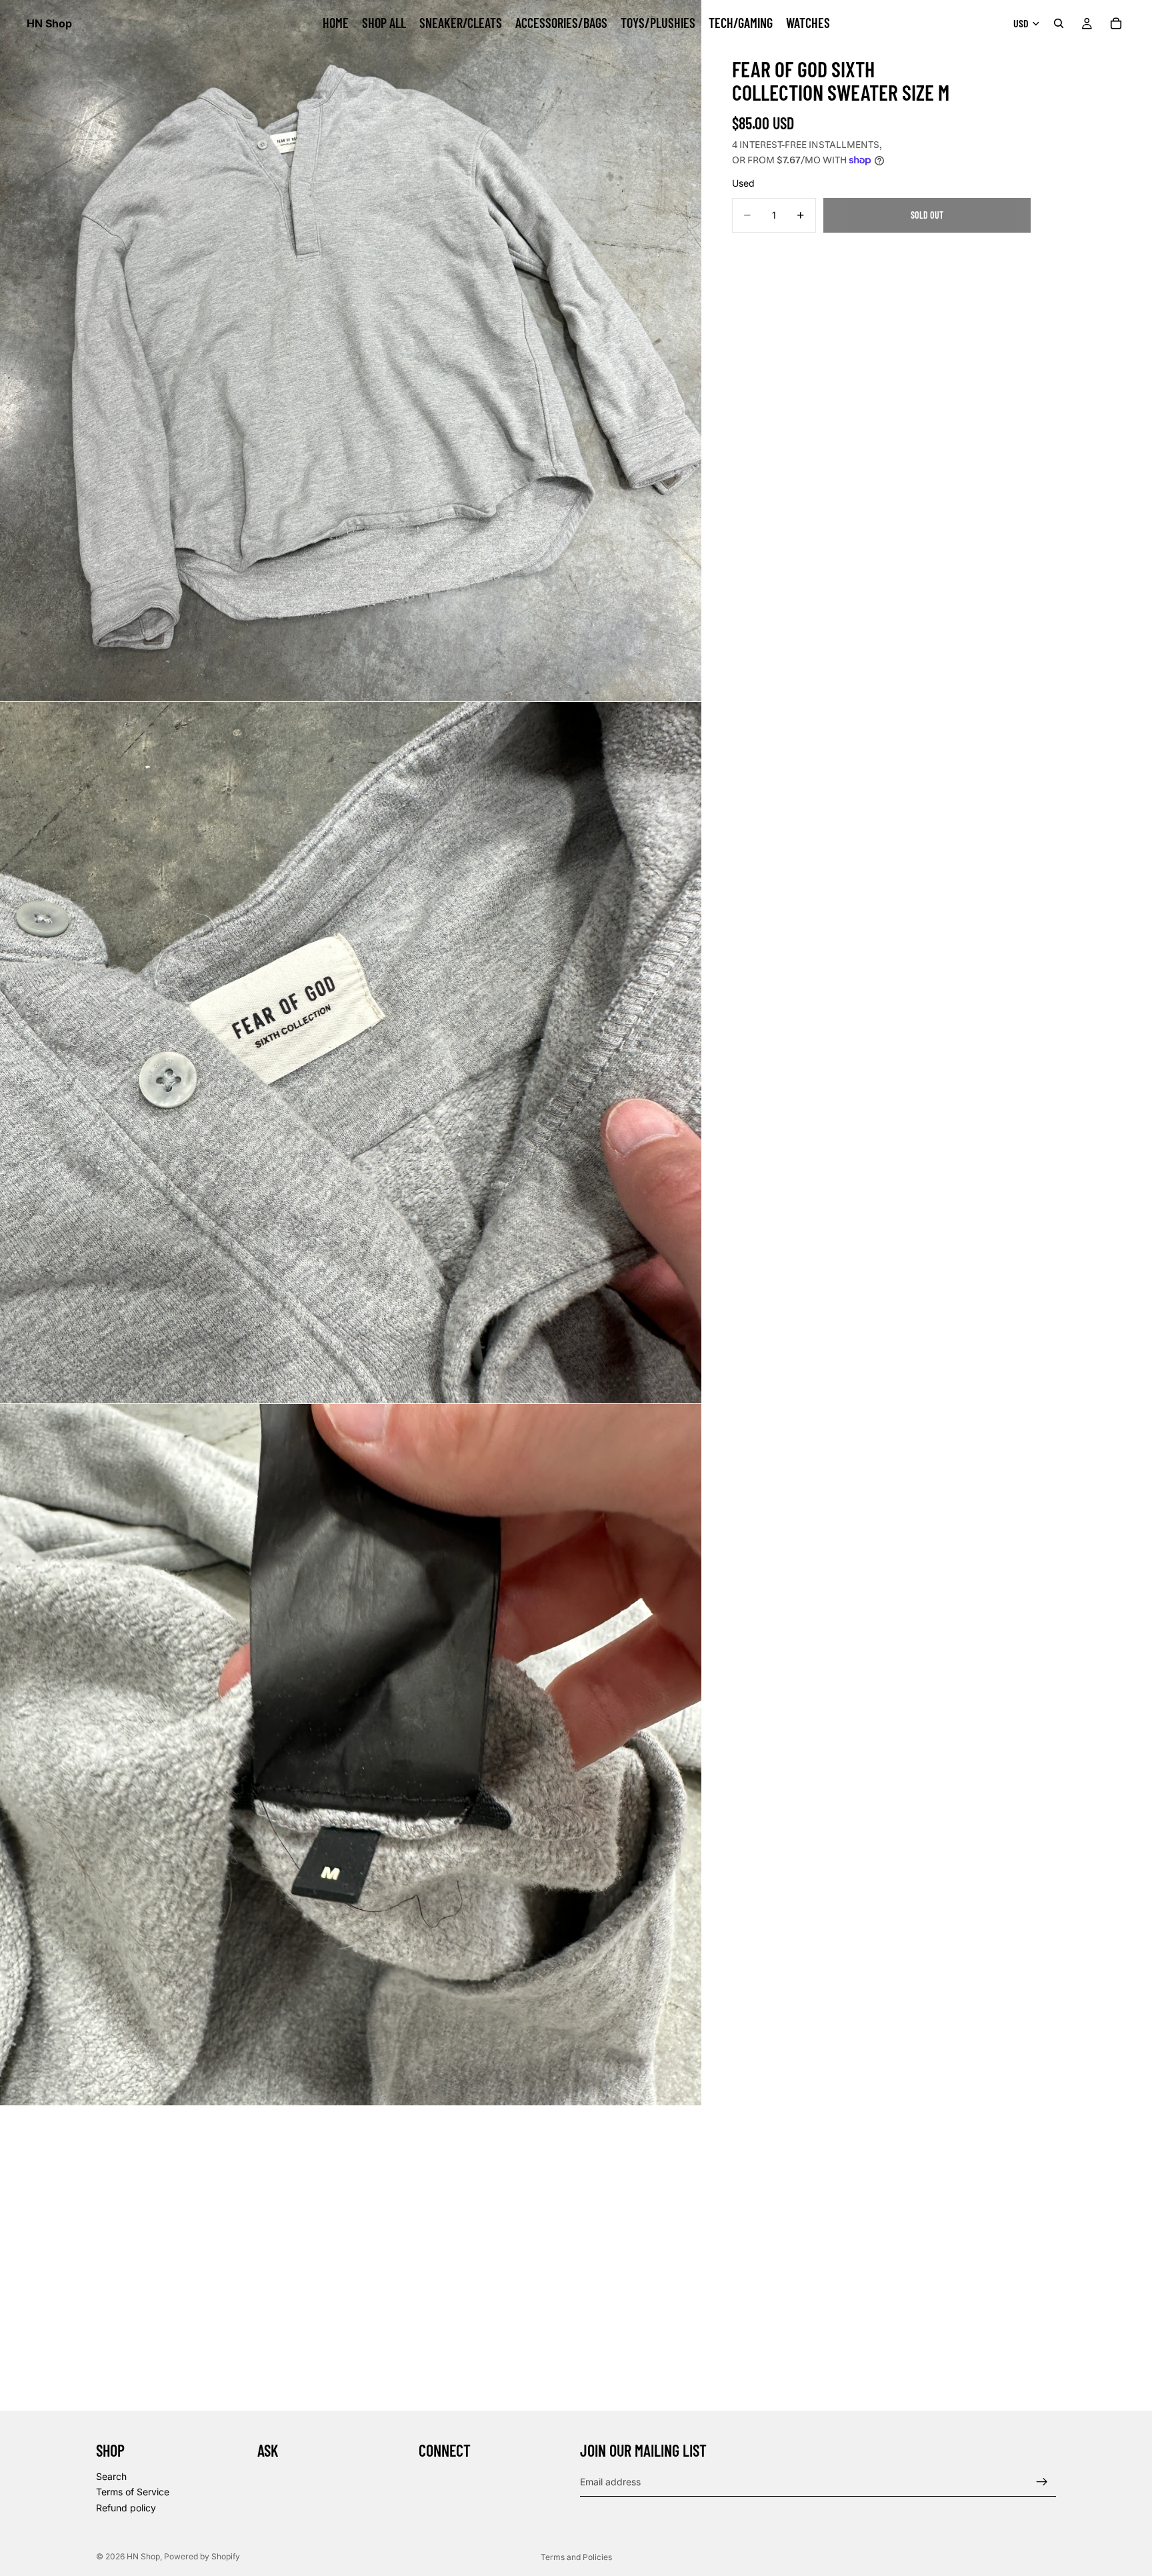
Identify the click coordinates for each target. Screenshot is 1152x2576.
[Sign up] (1042, 2481)
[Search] (1059, 23)
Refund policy (126, 2508)
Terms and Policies (576, 2557)
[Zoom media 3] (351, 1755)
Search (111, 2476)
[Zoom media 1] (351, 351)
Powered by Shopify (202, 2556)
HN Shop (143, 2556)
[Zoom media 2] (351, 1053)
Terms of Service (133, 2492)
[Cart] (1116, 23)
